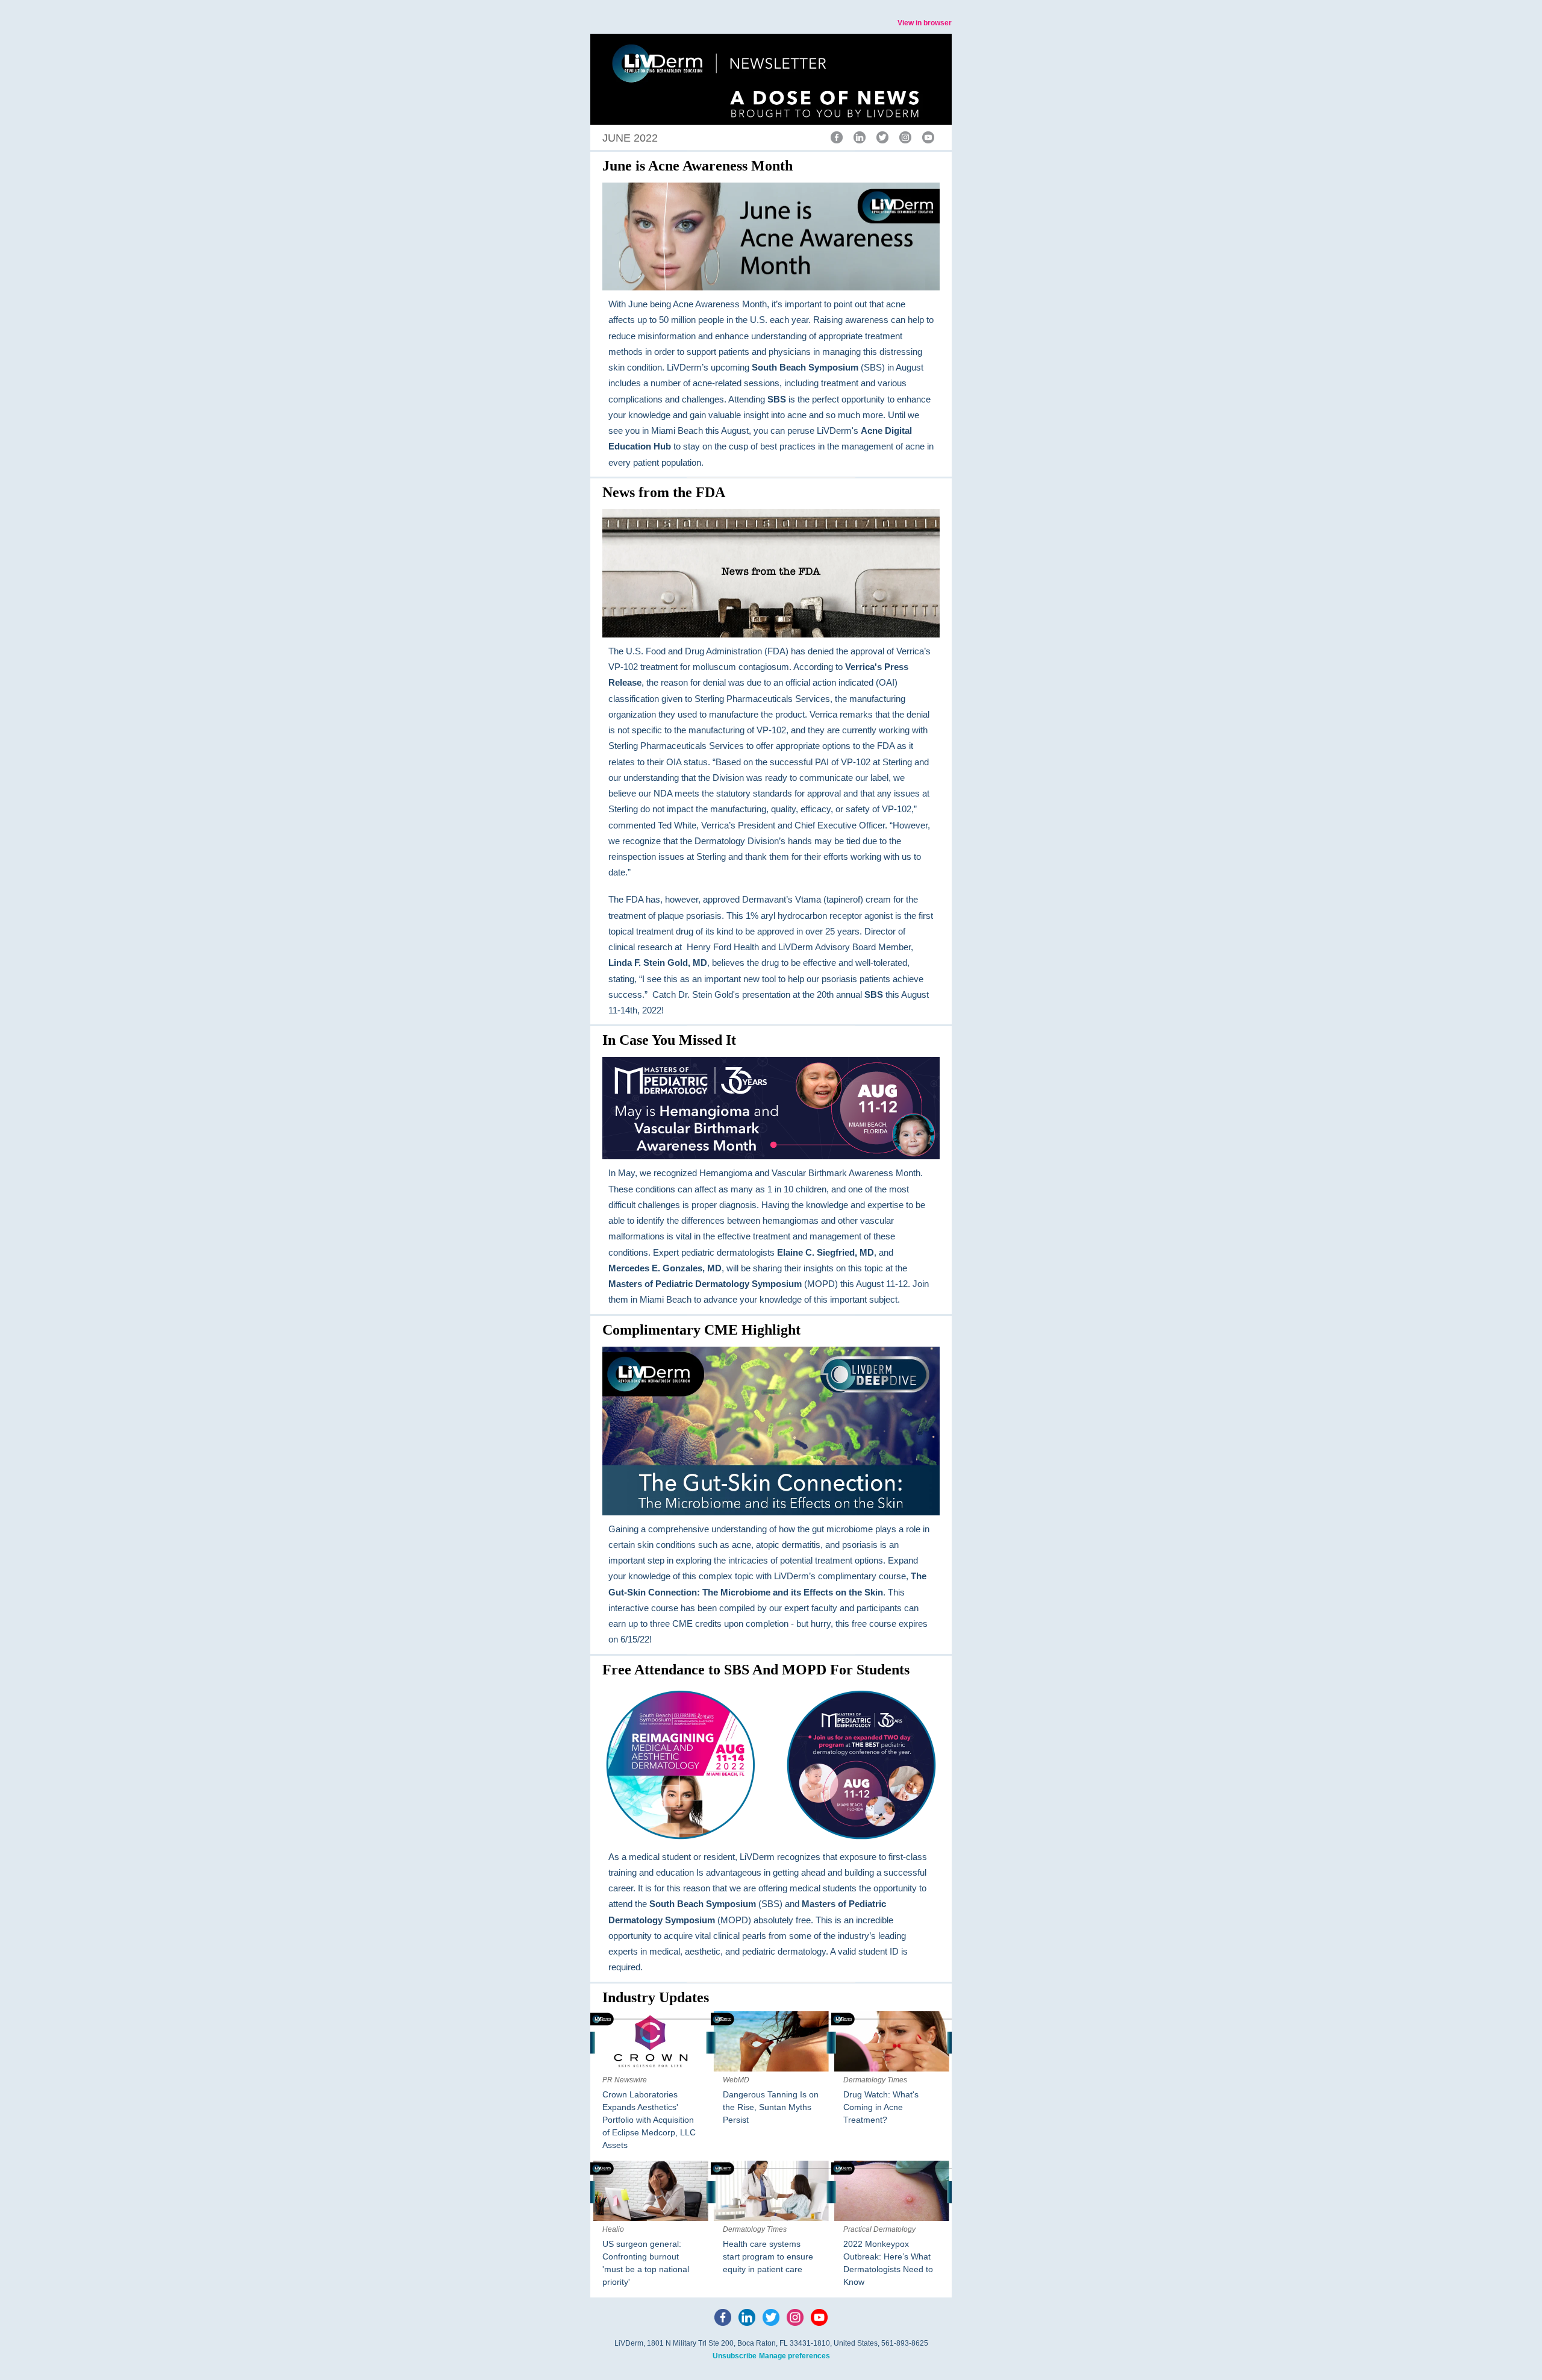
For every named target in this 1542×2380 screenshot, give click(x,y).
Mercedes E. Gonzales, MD (665, 1268)
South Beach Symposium (805, 367)
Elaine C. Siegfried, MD (826, 1252)
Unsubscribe (735, 2356)
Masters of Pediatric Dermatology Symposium (705, 1284)
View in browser (925, 23)
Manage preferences (794, 2356)
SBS (777, 399)
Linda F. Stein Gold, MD (658, 963)
